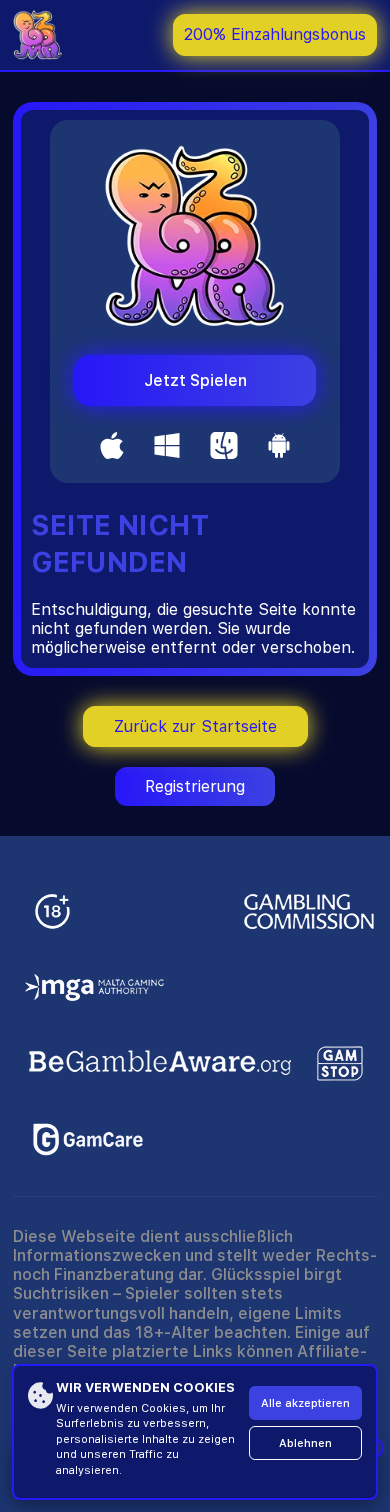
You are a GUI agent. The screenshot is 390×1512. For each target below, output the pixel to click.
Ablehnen (305, 1443)
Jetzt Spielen (195, 380)
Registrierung (195, 786)
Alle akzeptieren (305, 1403)
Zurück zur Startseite (195, 726)
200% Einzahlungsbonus (275, 34)
